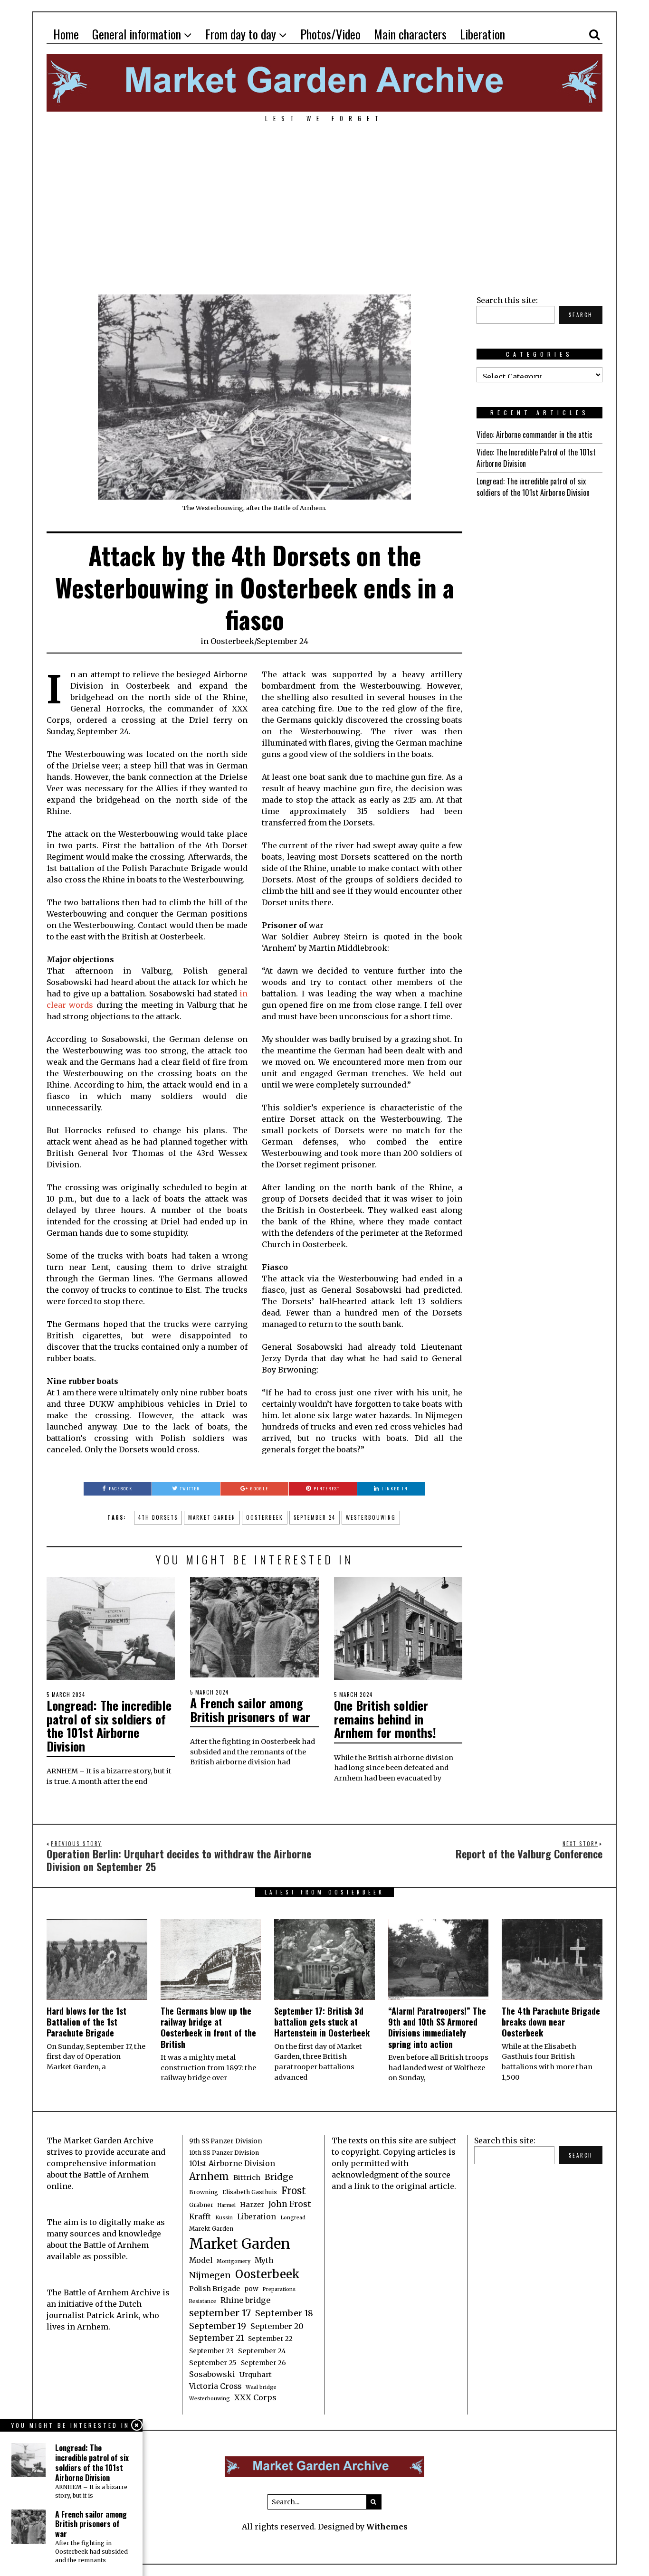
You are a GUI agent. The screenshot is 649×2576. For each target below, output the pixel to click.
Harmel (227, 2205)
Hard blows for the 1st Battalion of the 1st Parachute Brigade (86, 2022)
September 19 (218, 2326)
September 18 (284, 2313)
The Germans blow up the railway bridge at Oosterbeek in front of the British (208, 2027)
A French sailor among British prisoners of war (250, 1710)
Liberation (482, 34)
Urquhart (256, 2375)
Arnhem (209, 2177)
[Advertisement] (324, 203)
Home (66, 34)
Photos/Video (330, 34)
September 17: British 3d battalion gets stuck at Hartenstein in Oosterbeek (322, 2022)
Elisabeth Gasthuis (250, 2192)
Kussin (224, 2218)
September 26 (263, 2363)
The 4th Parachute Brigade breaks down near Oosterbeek (551, 2022)
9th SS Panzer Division (226, 2141)
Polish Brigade (215, 2289)
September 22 (270, 2339)
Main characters (410, 34)
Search (581, 315)
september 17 (220, 2313)
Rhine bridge (245, 2300)
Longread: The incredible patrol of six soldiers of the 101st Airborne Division (109, 1726)
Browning (204, 2192)
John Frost (290, 2204)
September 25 (213, 2363)
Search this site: (507, 300)
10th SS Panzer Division (224, 2153)
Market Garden (212, 1517)
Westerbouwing (371, 1517)
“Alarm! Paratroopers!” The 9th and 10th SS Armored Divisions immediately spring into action (437, 2027)
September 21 (216, 2338)
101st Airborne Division (232, 2164)
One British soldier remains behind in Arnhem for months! (385, 1719)
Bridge (279, 2177)
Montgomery (234, 2261)
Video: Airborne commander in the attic (534, 435)
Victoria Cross (215, 2386)
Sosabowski (212, 2374)
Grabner (201, 2205)
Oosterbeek (232, 641)
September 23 (211, 2351)
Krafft (200, 2217)
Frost (294, 2191)
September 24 (282, 641)
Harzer (252, 2205)
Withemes (387, 2527)
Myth (264, 2260)
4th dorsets (158, 1517)
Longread (293, 2218)
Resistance (203, 2301)
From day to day (241, 34)
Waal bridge (261, 2387)
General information (137, 34)
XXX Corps (255, 2397)
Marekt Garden (211, 2229)
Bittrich (247, 2178)
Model (201, 2260)
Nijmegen (210, 2275)
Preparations (279, 2289)
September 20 (277, 2326)
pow (251, 2289)
